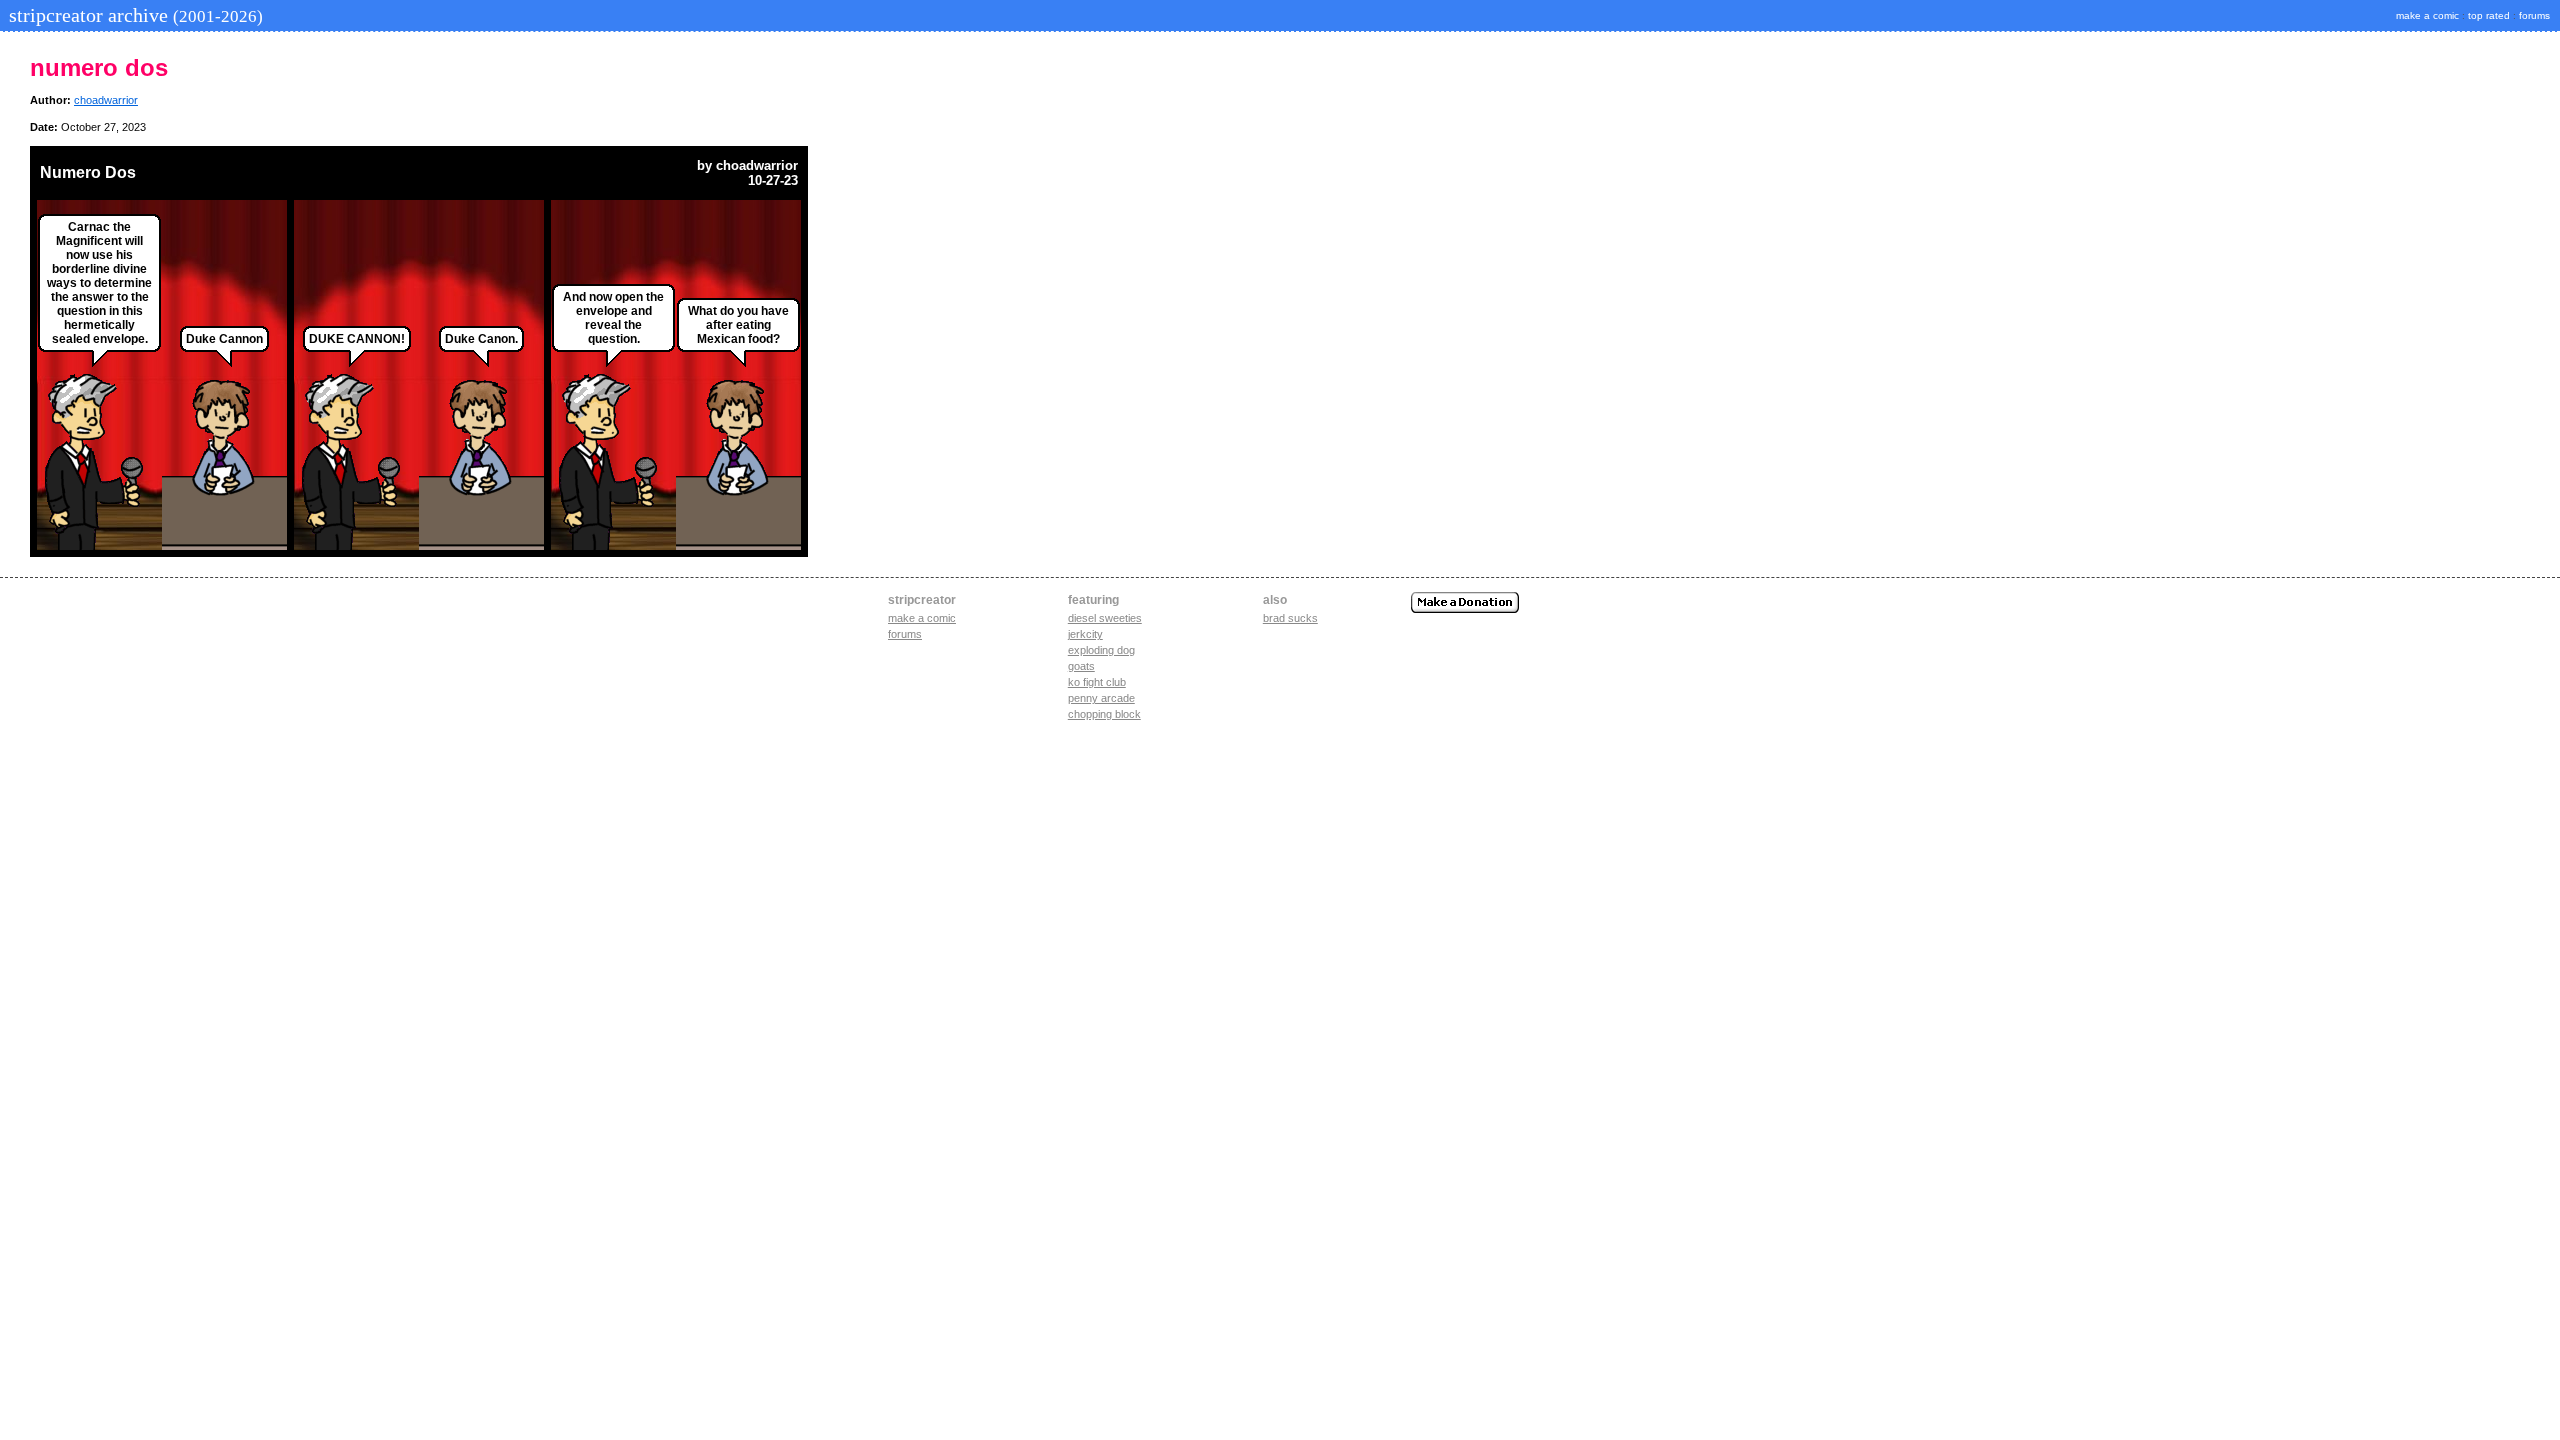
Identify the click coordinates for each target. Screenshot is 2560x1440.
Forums (905, 634)
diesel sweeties (1105, 618)
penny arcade (1101, 698)
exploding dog (1101, 650)
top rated (2489, 15)
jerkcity (1085, 634)
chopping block (1104, 714)
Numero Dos (88, 172)
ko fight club (1097, 682)
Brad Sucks (1290, 618)
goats (1081, 666)
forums (2534, 15)
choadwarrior (106, 100)
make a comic (2427, 15)
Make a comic (922, 618)
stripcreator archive (133, 15)
